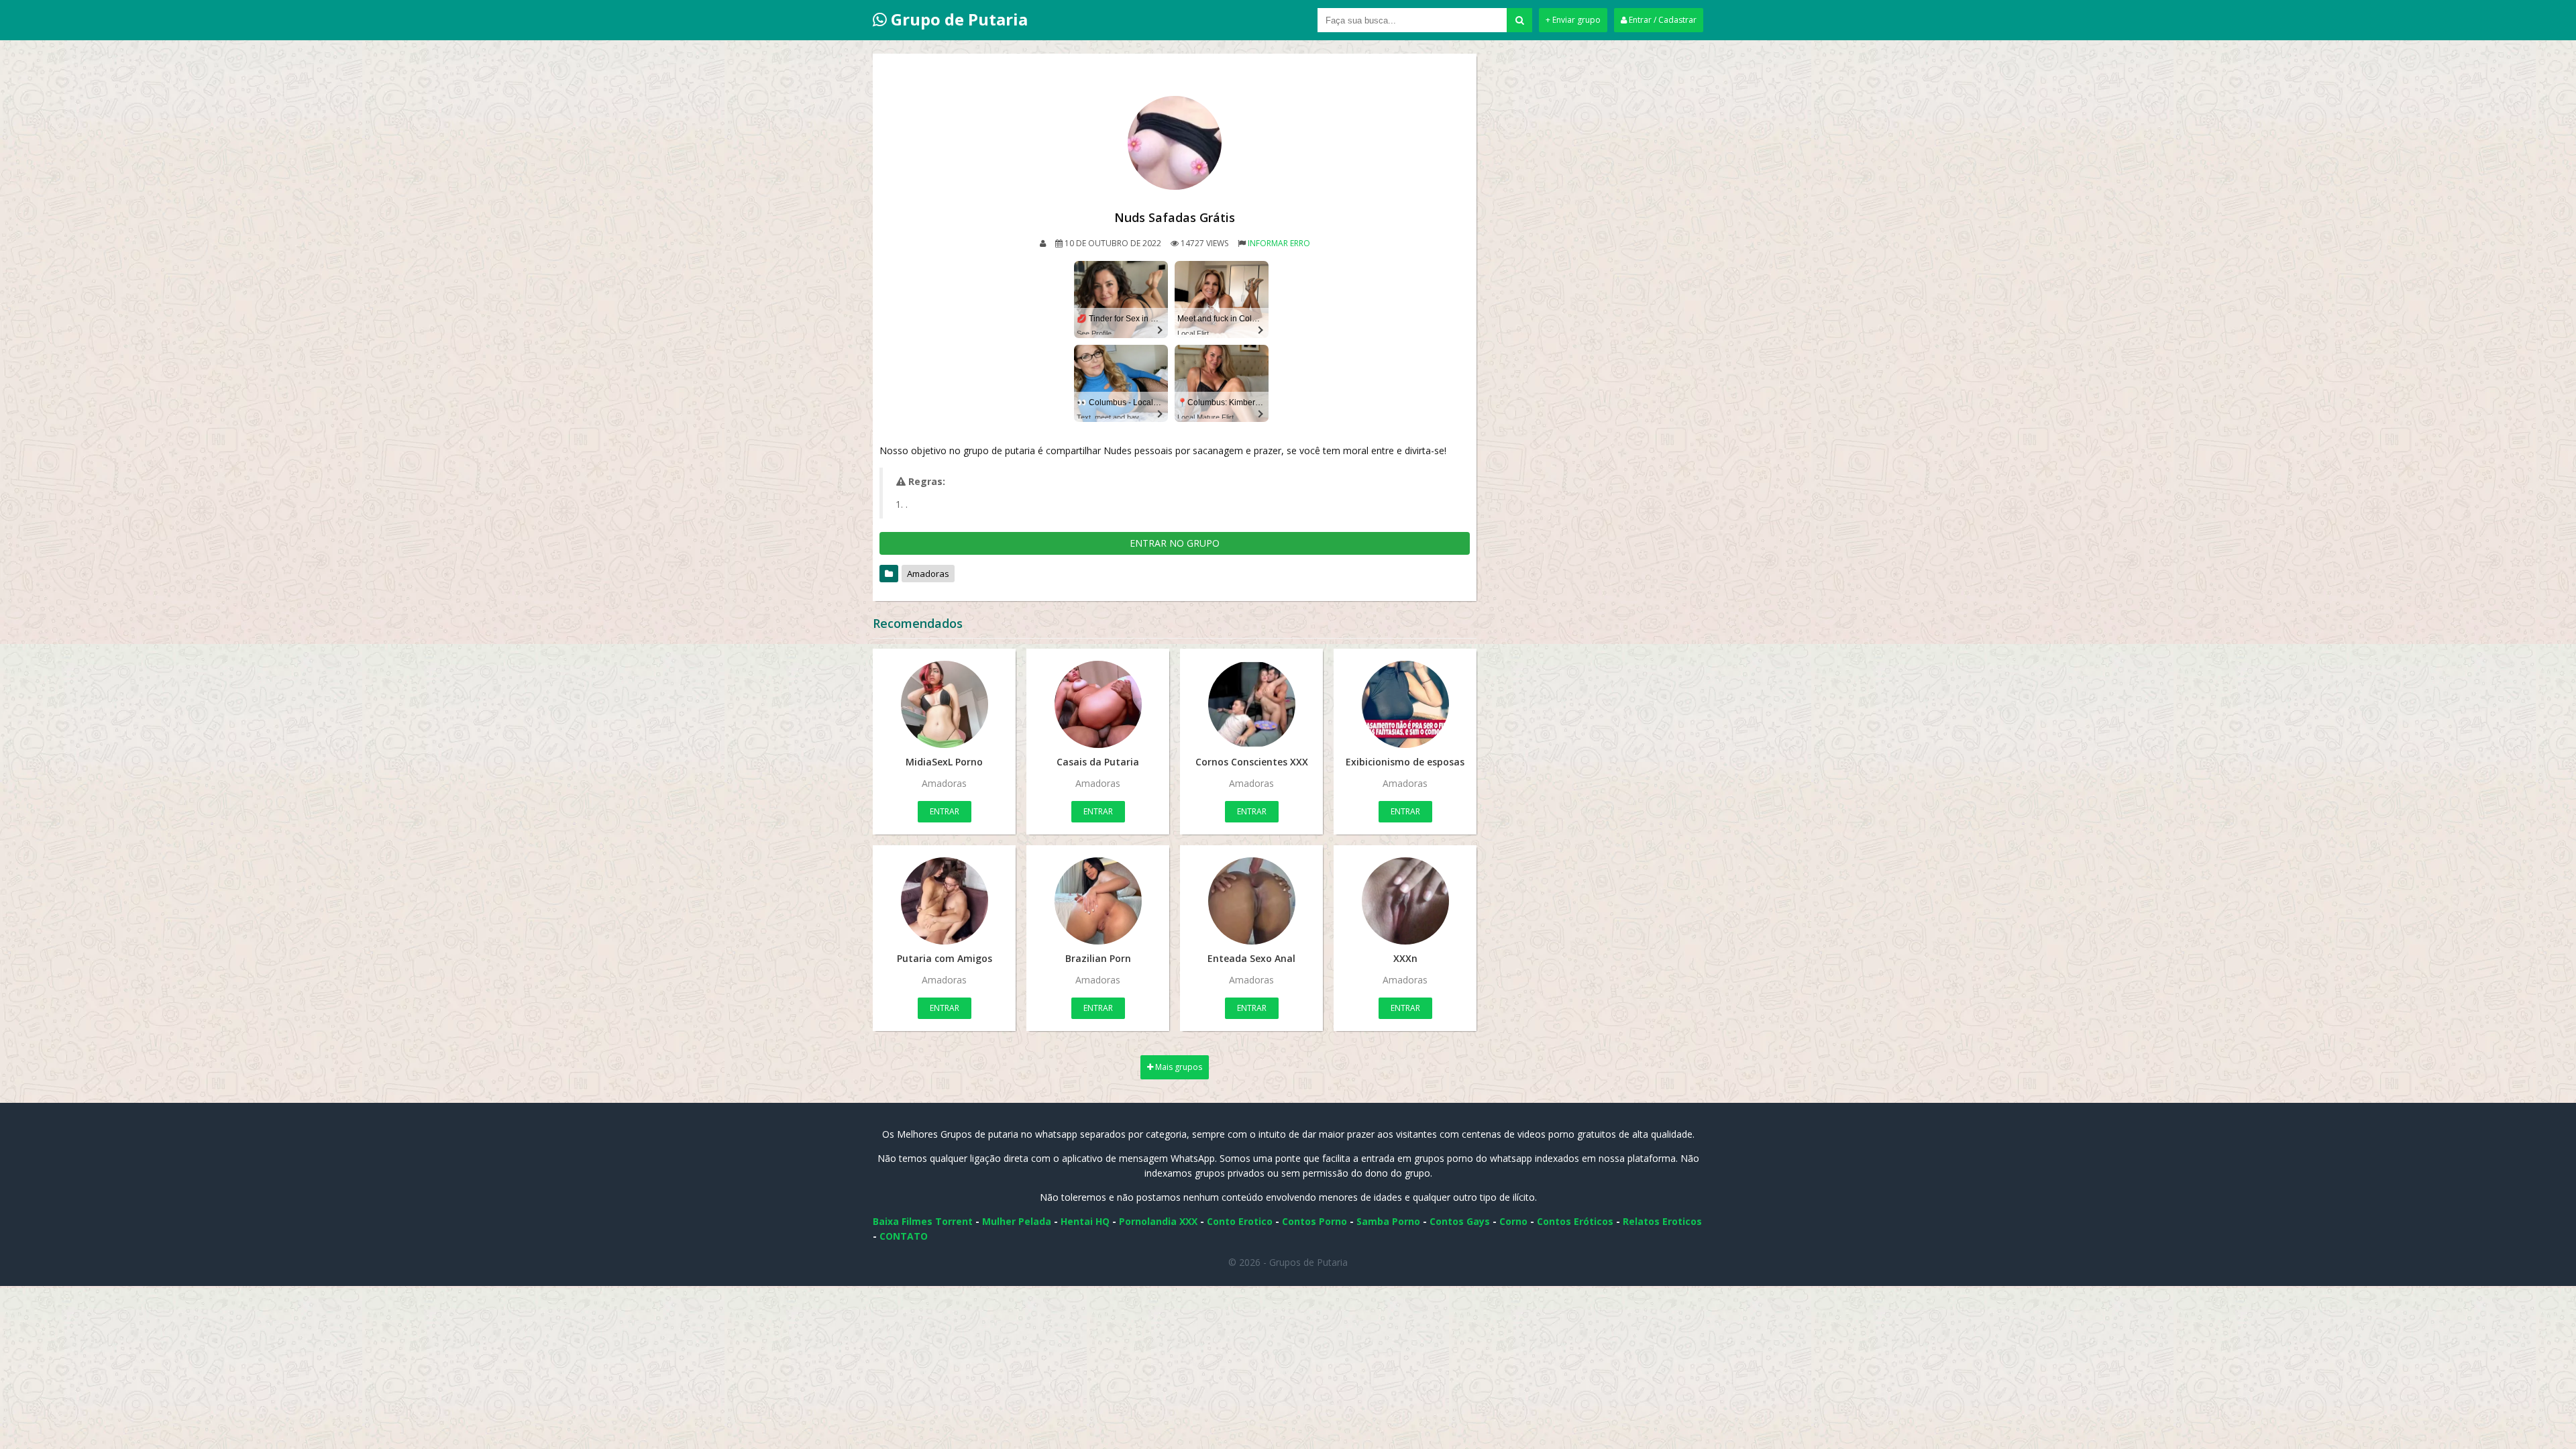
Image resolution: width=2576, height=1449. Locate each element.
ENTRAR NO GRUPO (1175, 543)
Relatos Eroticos (1662, 1221)
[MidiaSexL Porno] (944, 704)
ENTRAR (945, 811)
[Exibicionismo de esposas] (1405, 704)
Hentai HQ (1085, 1221)
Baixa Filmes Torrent (923, 1221)
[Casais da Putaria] (1098, 704)
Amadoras (928, 574)
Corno (1513, 1221)
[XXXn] (1405, 901)
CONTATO (904, 1236)
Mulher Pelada (1017, 1221)
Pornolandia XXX (1158, 1221)
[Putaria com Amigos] (944, 901)
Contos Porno (1314, 1221)
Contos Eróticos (1575, 1221)
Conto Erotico (1240, 1221)
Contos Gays (1460, 1221)
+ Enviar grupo (1573, 20)
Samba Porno (1388, 1221)
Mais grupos (1178, 1067)
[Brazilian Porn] (1098, 901)
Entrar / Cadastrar (1662, 20)
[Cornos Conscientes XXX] (1251, 704)
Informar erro (1279, 243)
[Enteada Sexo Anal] (1251, 901)
